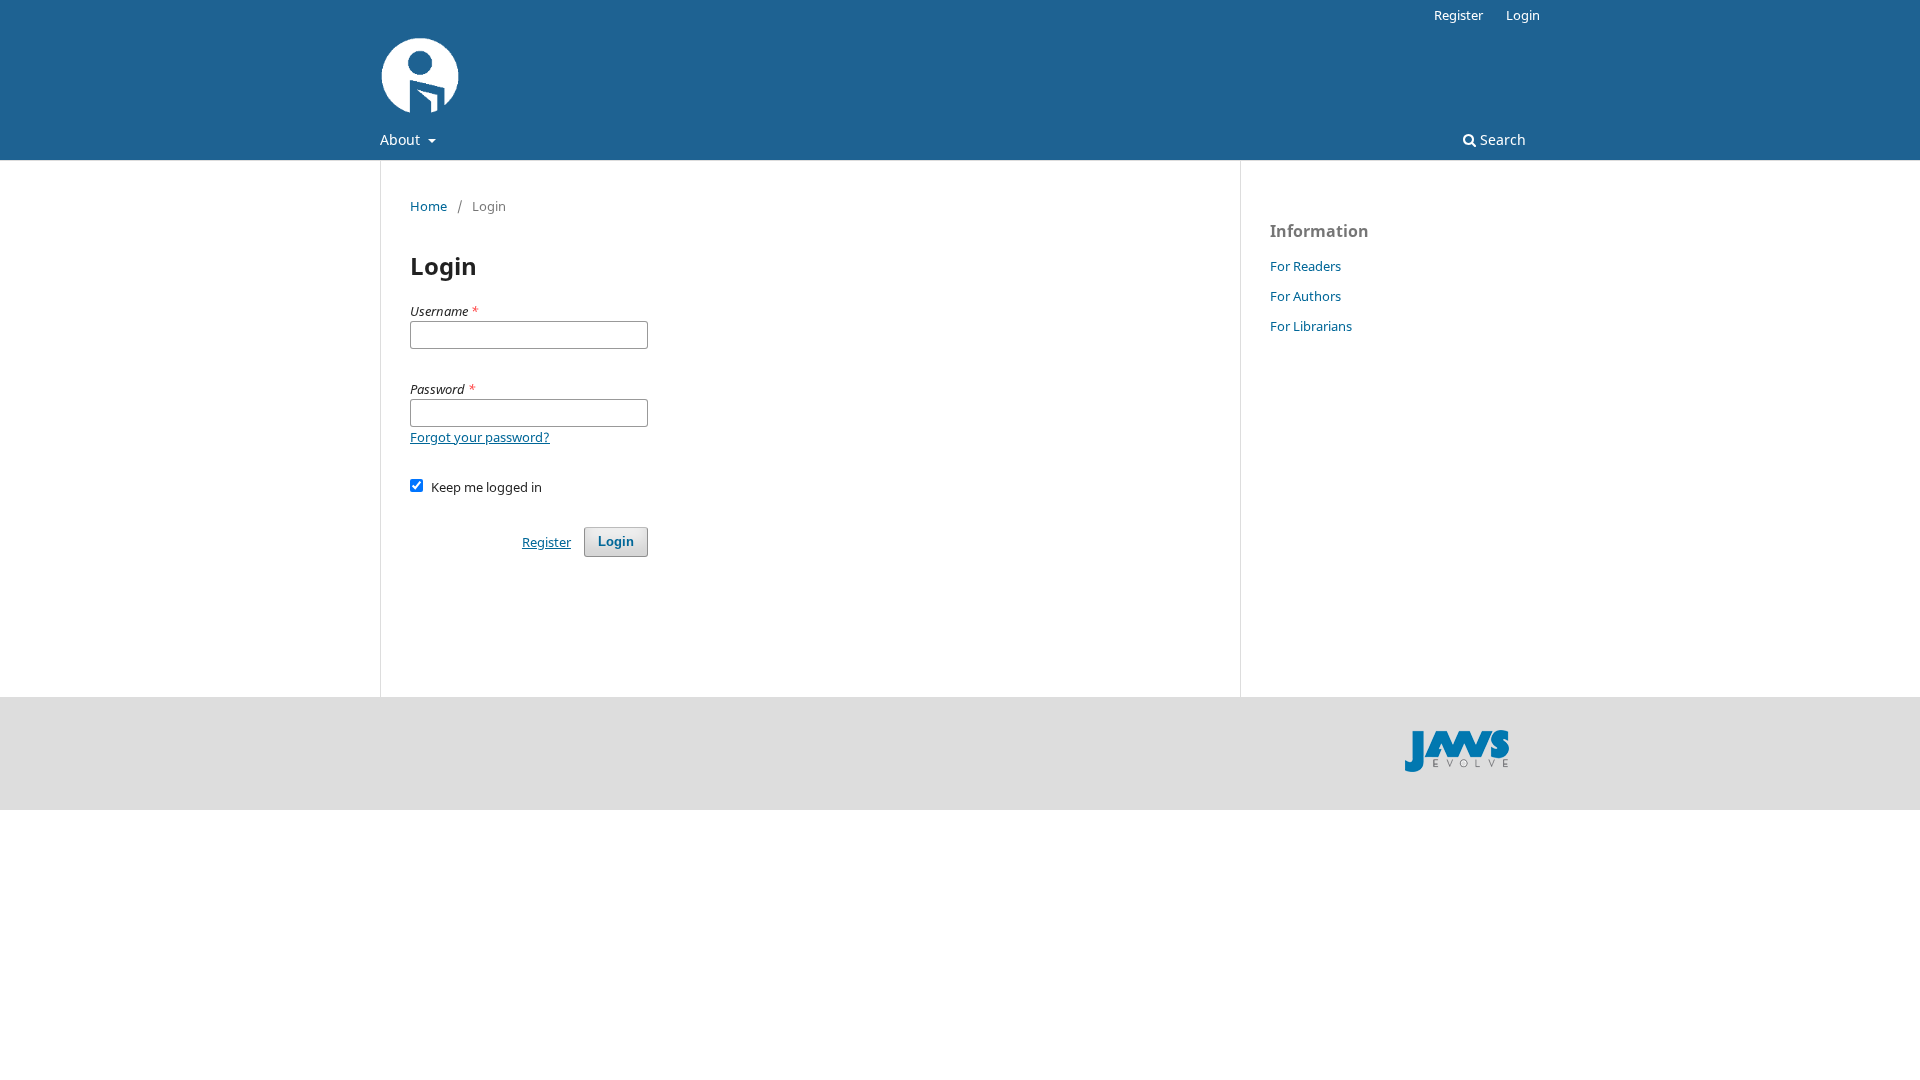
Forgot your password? (480, 437)
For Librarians (1311, 326)
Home (428, 206)
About (402, 139)
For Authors (1305, 296)
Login (1523, 15)
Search (1501, 139)
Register (1458, 15)
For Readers (1305, 266)
